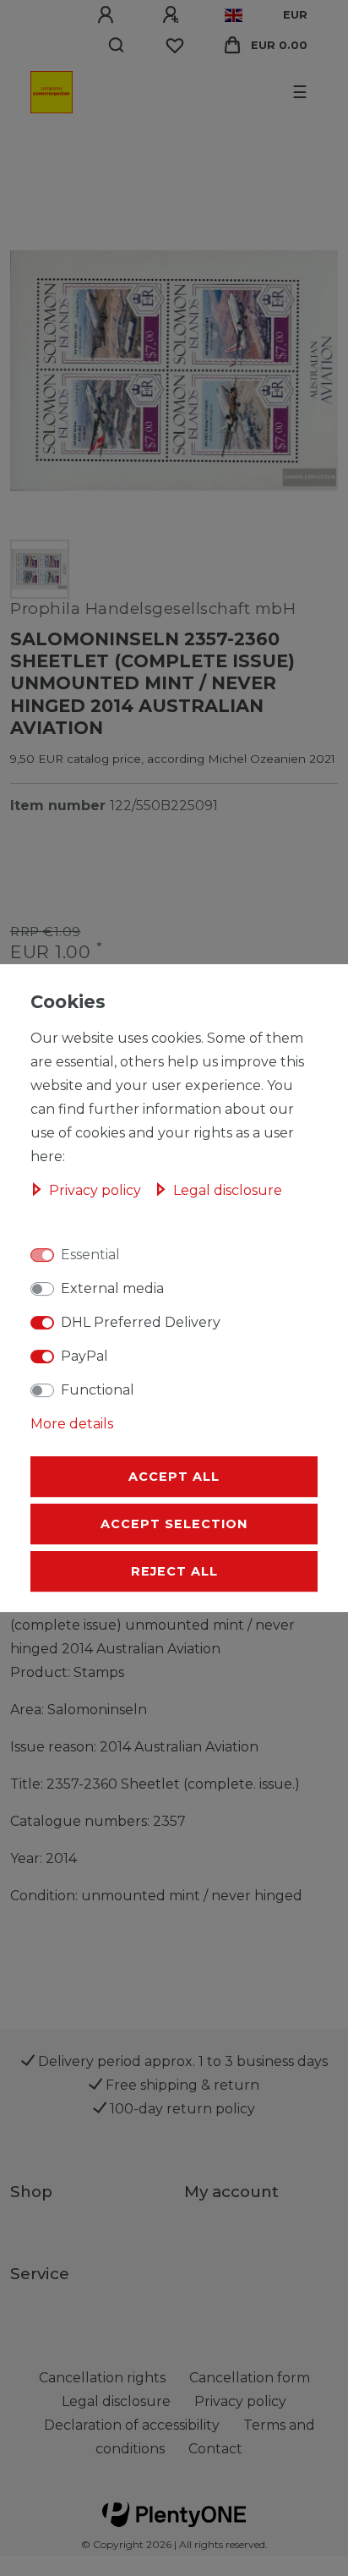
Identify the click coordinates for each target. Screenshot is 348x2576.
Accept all (174, 1477)
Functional (98, 1390)
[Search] (117, 46)
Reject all (174, 1571)
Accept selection (174, 1524)
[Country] (234, 15)
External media (112, 1288)
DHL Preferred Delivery (141, 1322)
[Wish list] (175, 46)
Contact (215, 2449)
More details (72, 1424)
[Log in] (108, 15)
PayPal (84, 1356)
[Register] (173, 15)
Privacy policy (97, 1190)
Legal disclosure (228, 1190)
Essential (90, 1255)
